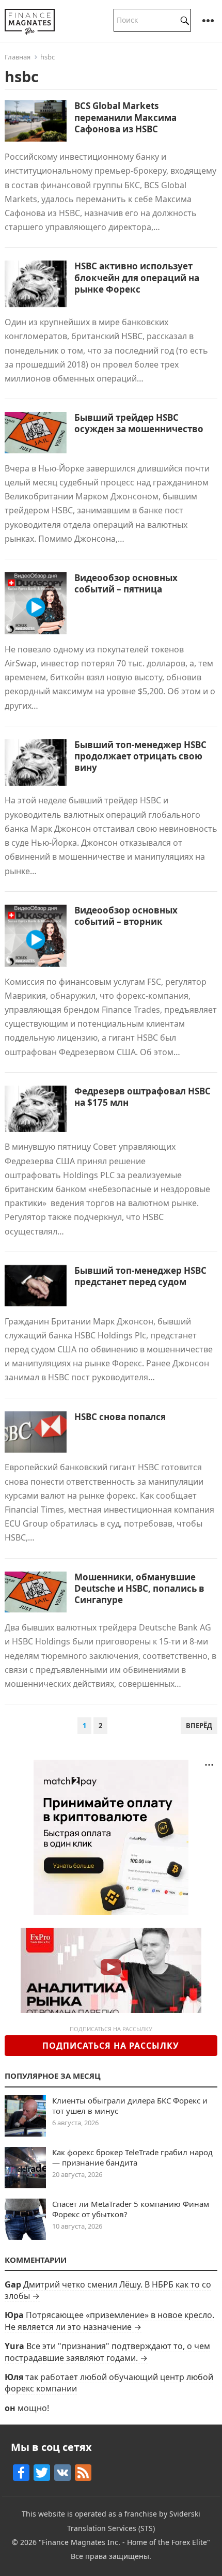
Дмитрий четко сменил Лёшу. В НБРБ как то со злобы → (108, 2290)
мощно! (33, 2408)
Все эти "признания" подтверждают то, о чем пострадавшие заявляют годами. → (107, 2352)
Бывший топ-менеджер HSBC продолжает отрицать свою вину (140, 756)
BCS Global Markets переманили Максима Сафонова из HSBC (125, 117)
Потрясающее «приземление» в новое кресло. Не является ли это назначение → (109, 2321)
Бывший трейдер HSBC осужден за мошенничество (139, 423)
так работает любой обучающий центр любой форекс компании (109, 2383)
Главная (18, 57)
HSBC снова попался (120, 1417)
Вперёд (199, 1726)
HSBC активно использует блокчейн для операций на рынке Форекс (137, 277)
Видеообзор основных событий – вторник (126, 916)
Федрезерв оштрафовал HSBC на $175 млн (142, 1097)
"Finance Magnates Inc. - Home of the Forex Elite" (124, 2542)
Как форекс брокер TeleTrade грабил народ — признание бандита (132, 2157)
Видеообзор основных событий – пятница (126, 583)
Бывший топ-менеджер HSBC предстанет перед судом (140, 1276)
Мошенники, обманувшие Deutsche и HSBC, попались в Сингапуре (139, 1588)
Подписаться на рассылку (111, 2046)
